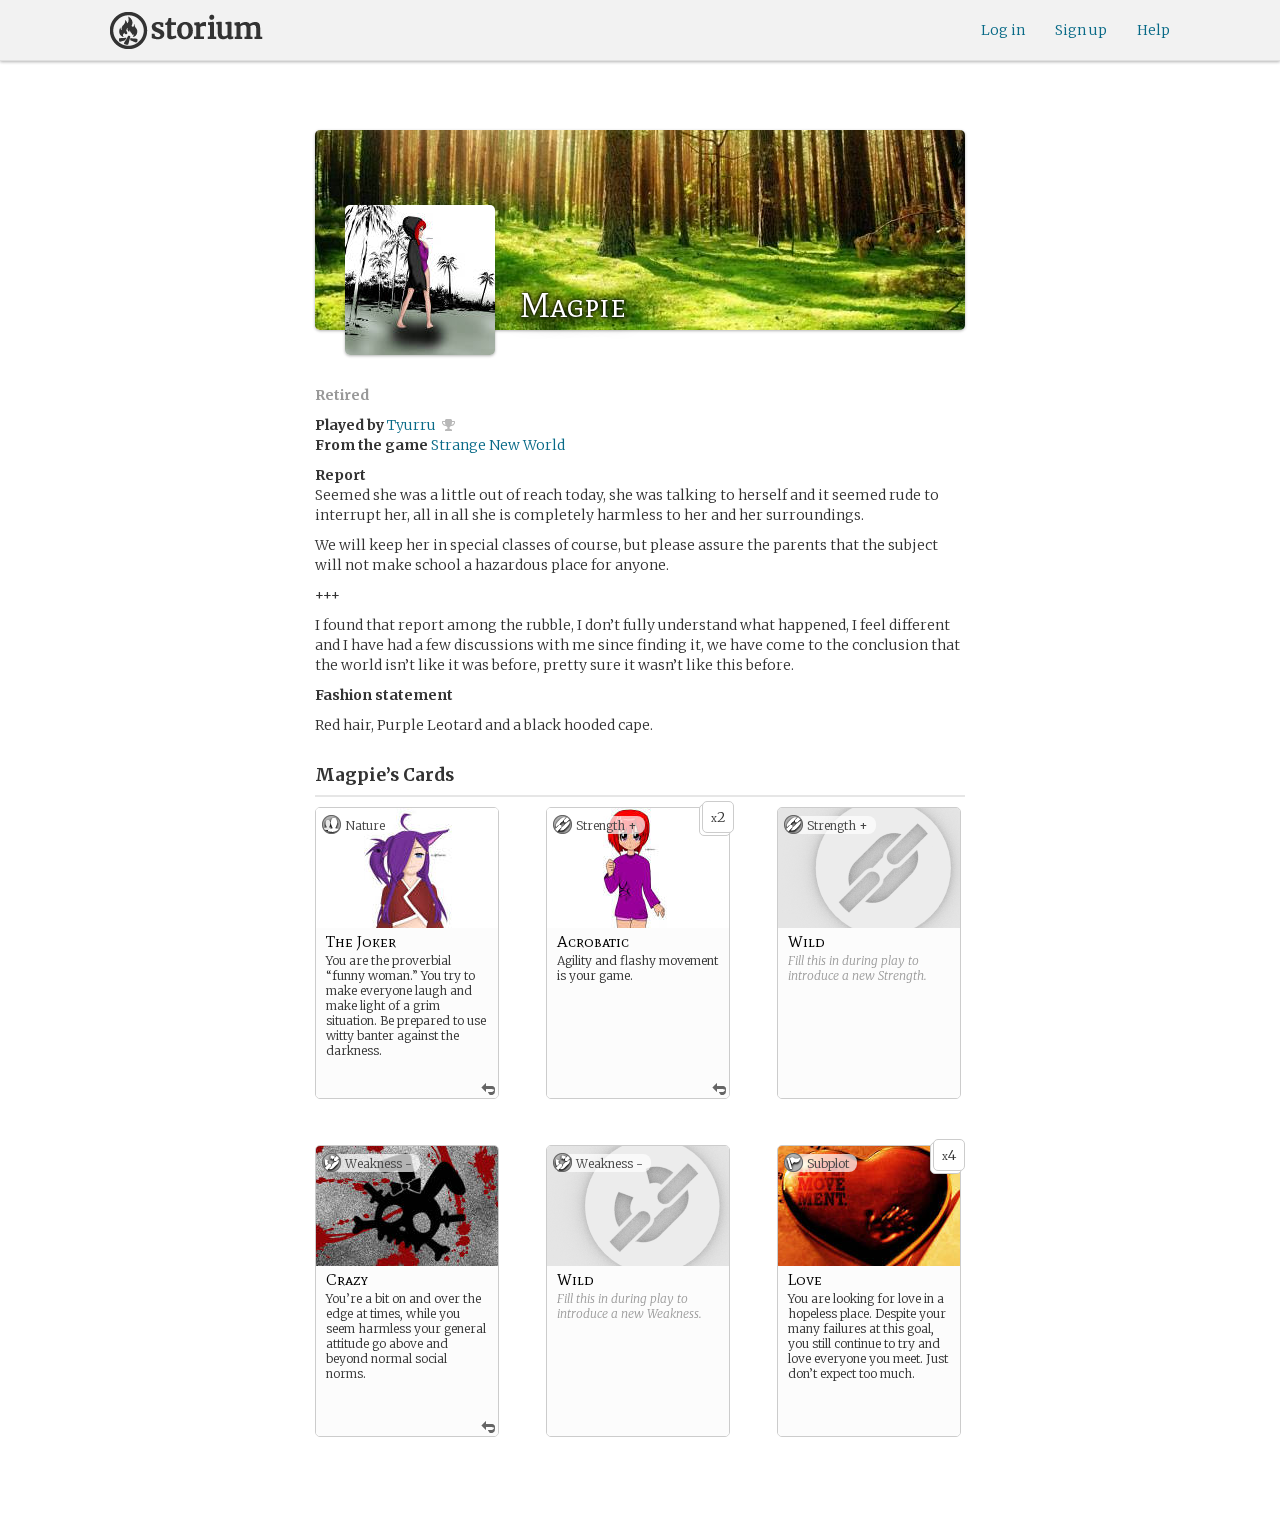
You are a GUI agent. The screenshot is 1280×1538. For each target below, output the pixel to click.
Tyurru (411, 425)
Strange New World (498, 445)
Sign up (1081, 30)
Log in (1003, 30)
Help (1153, 30)
